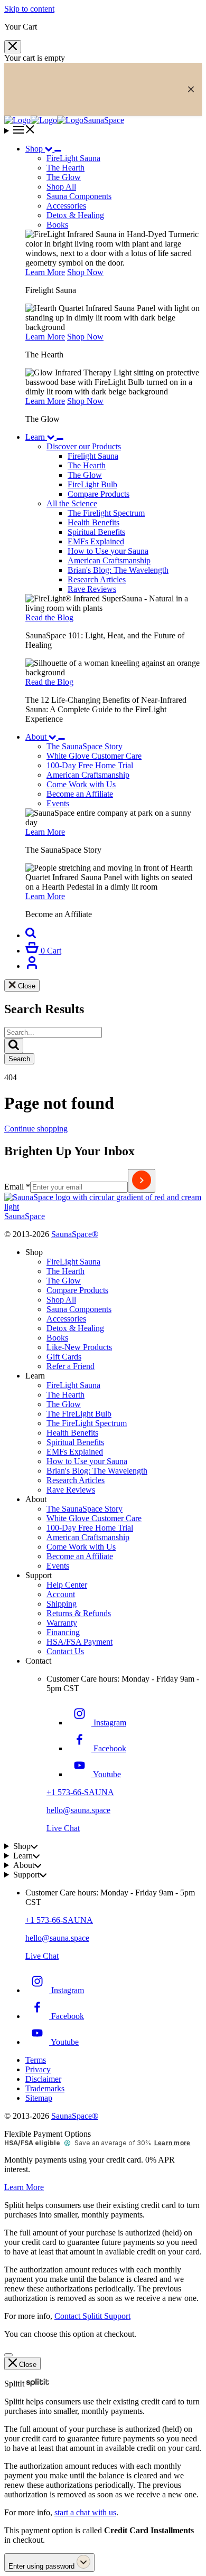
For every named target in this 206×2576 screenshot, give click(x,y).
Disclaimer (43, 2079)
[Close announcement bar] (191, 89)
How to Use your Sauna (108, 551)
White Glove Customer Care (94, 1518)
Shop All (61, 187)
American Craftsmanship (109, 560)
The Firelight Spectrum (106, 513)
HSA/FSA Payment (79, 1642)
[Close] (13, 47)
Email (17, 1187)
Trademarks (45, 2088)
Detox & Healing (75, 215)
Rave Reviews (92, 589)
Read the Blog (49, 617)
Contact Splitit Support (92, 2316)
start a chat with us (85, 2512)
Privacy (38, 2069)
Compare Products (99, 494)
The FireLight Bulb (79, 1414)
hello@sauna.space (78, 1810)
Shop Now (85, 272)
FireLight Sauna (73, 1262)
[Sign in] (32, 966)
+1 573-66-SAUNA (80, 1792)
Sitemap (39, 2098)
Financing (63, 1632)
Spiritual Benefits (96, 532)
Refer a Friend (71, 1366)
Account (61, 1594)
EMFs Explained (96, 541)
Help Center (67, 1585)
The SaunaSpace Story (85, 1509)
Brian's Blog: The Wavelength (118, 570)
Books (57, 225)
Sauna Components (79, 196)
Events (58, 1566)
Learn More (45, 272)
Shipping (62, 1604)
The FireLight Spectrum (87, 1423)
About (36, 737)
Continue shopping (36, 1129)
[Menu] (103, 130)
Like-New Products (79, 1347)
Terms (36, 2060)
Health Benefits (93, 522)
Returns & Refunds (79, 1613)
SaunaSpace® (75, 1234)
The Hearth (87, 465)
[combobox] (53, 1032)
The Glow (85, 475)
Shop (34, 149)
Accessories (66, 206)
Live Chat (63, 1828)
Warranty (62, 1623)
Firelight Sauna (93, 456)
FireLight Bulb (92, 484)
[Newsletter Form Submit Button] (142, 1181)
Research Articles (97, 579)
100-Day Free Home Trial (90, 1528)
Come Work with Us (81, 1547)
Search (19, 1059)
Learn (35, 437)
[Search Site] (31, 935)
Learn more (172, 2143)
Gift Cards (64, 1357)
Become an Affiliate (80, 1556)
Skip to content (29, 9)
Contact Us (65, 1651)
